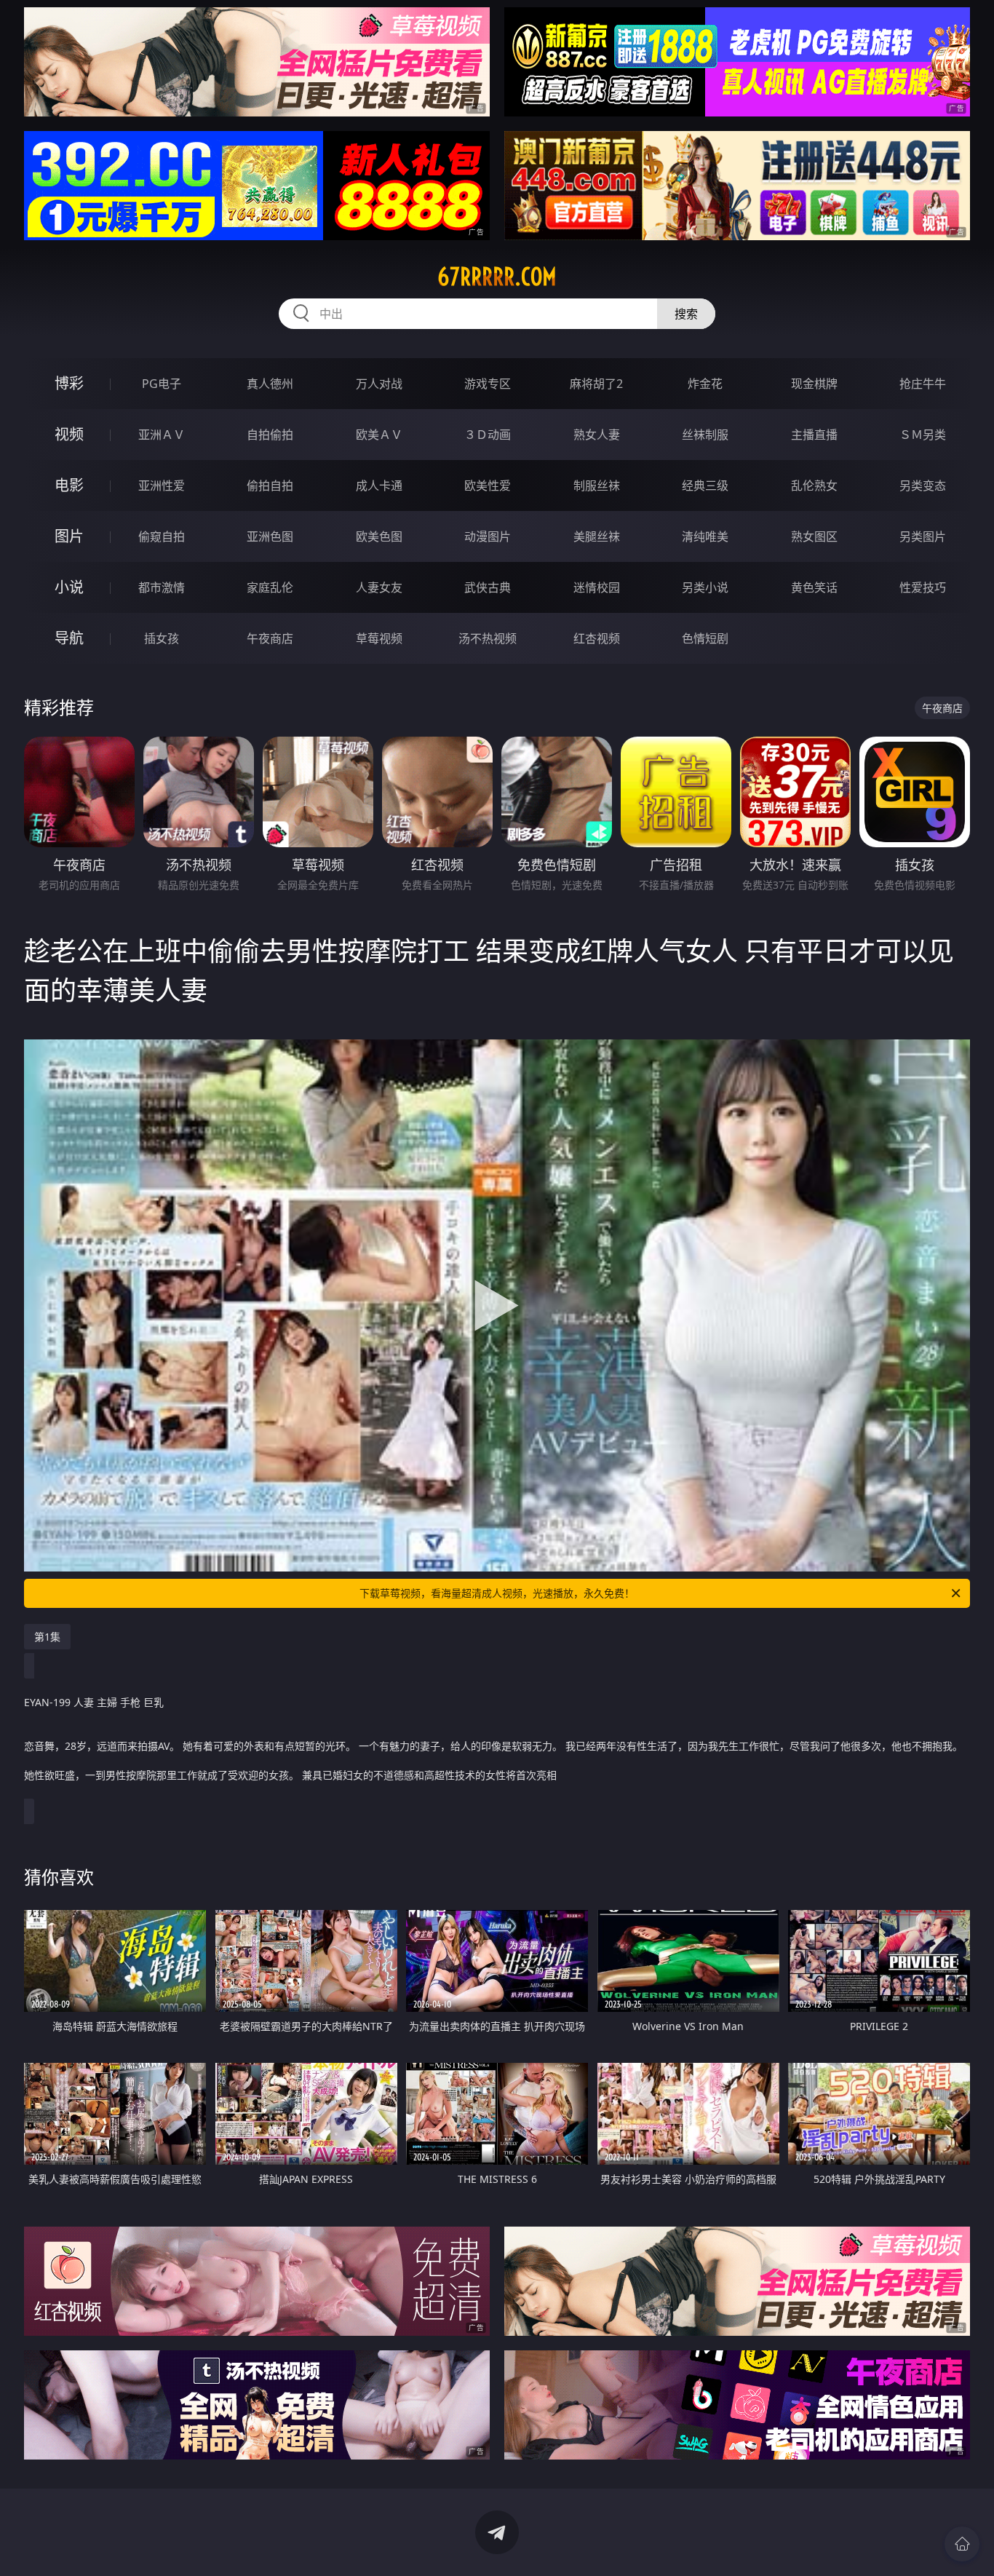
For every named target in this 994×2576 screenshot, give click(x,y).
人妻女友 (379, 587)
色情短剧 (705, 638)
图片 (69, 536)
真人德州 (270, 384)
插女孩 (162, 638)
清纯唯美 (705, 536)
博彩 (69, 383)
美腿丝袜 (597, 536)
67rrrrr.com (497, 277)
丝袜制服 (705, 435)
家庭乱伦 (270, 587)
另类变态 (923, 486)
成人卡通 (379, 486)
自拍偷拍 (270, 435)
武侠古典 (488, 587)
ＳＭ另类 (923, 435)
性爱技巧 (923, 587)
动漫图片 (488, 536)
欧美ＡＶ (379, 435)
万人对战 (379, 384)
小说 (69, 587)
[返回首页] (962, 2544)
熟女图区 (814, 536)
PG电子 (162, 384)
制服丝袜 (597, 486)
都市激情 (162, 587)
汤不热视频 (488, 638)
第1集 (47, 1637)
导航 (69, 638)
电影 (69, 485)
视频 (69, 434)
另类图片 (923, 536)
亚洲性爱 (162, 486)
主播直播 (814, 435)
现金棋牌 (814, 384)
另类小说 (705, 587)
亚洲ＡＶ (162, 435)
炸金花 (705, 384)
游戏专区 (488, 384)
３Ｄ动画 (488, 435)
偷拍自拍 (270, 486)
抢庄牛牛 (923, 384)
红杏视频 (597, 638)
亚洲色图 (270, 536)
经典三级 (705, 486)
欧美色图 (379, 536)
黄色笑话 (814, 587)
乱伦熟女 (814, 486)
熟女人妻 (597, 435)
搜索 (686, 314)
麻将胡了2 (596, 384)
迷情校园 (597, 587)
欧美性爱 (488, 486)
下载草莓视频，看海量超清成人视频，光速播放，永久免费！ (497, 1593)
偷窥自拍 (162, 536)
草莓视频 (379, 638)
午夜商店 (270, 638)
